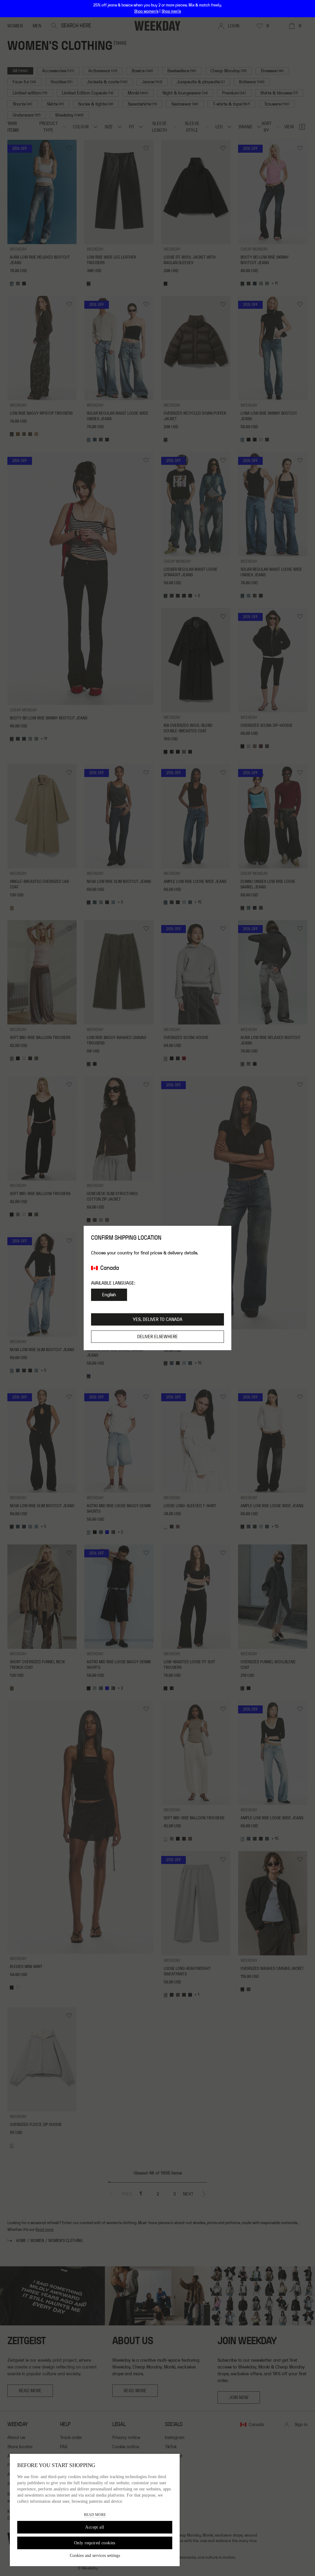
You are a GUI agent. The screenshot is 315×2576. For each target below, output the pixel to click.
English (109, 1295)
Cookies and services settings (95, 2556)
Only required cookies (95, 2543)
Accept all (95, 2527)
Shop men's (171, 11)
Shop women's (146, 11)
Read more (95, 2515)
